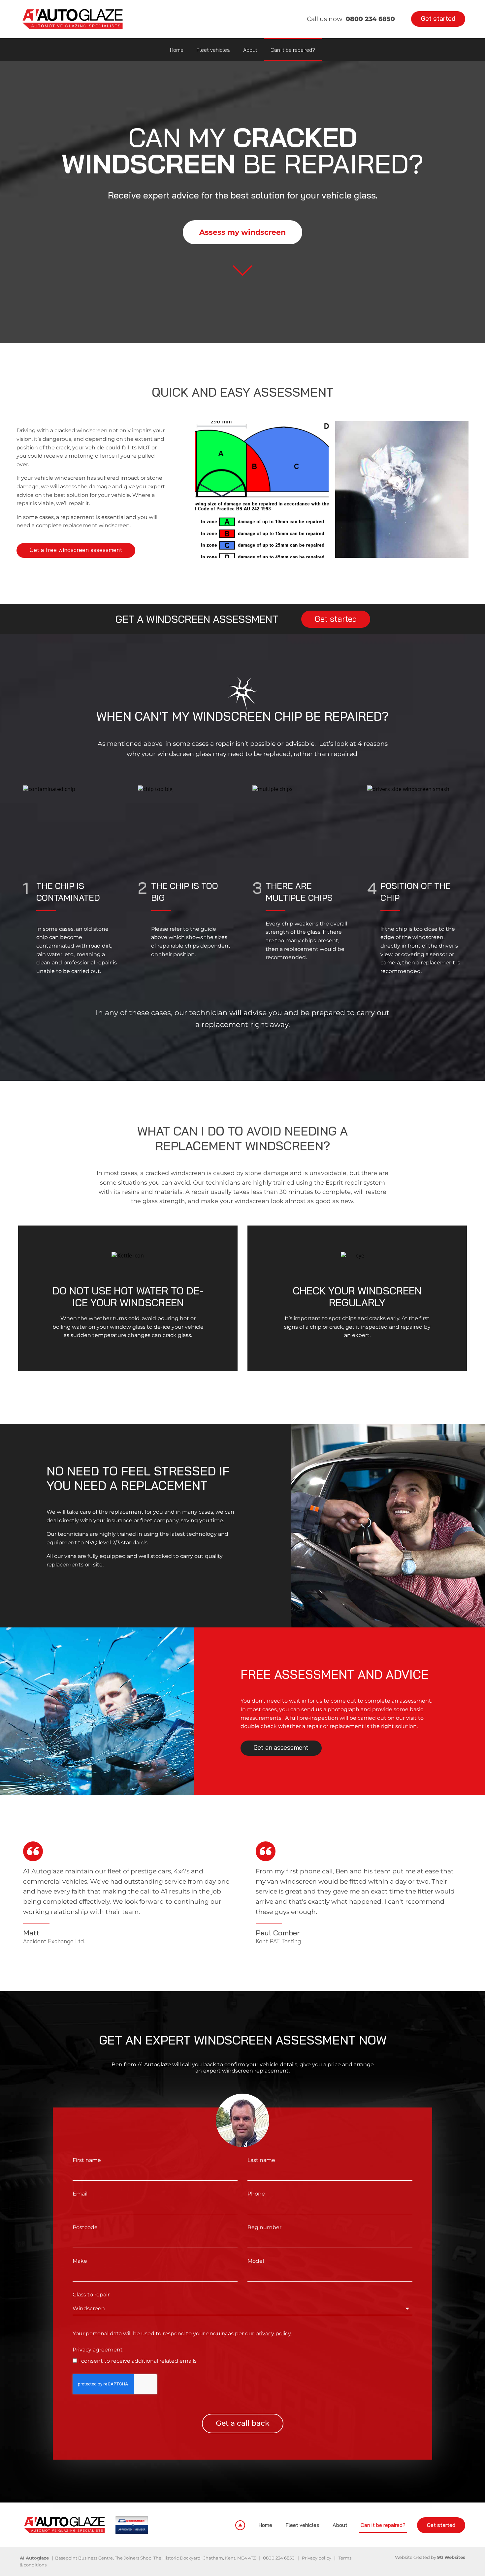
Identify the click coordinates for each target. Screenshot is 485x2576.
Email (80, 2194)
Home (177, 50)
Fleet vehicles (213, 50)
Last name (261, 2160)
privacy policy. (274, 2334)
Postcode (85, 2227)
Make (80, 2261)
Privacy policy (317, 2558)
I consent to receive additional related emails (137, 2361)
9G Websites (451, 2557)
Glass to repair (91, 2295)
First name (87, 2160)
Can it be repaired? (293, 50)
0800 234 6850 (279, 2558)
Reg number (264, 2227)
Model (256, 2261)
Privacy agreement (98, 2350)
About (250, 50)
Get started (441, 2525)
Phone (256, 2194)
